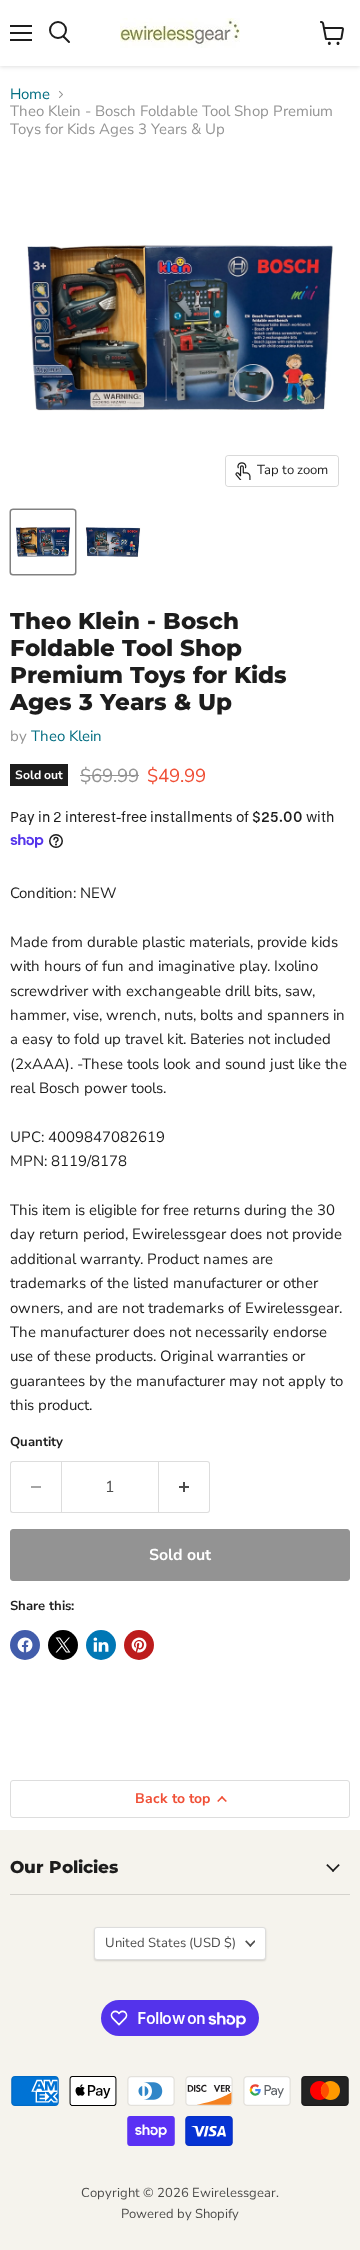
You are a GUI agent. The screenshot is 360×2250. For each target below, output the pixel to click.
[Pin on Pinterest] (139, 1645)
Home (30, 94)
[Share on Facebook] (25, 1645)
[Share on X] (63, 1645)
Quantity (36, 1442)
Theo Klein (66, 736)
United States (170, 1943)
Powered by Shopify (180, 2214)
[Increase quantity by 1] (184, 1487)
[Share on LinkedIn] (101, 1645)
